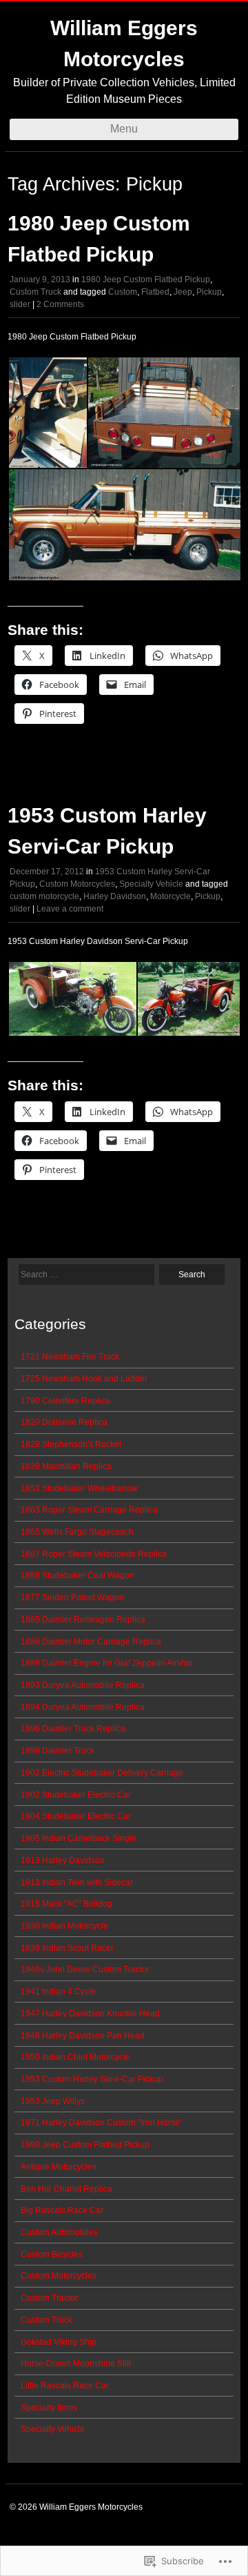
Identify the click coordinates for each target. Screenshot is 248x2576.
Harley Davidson (115, 896)
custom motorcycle (44, 896)
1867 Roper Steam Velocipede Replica (94, 1554)
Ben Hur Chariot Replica (66, 2189)
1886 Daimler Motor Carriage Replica (91, 1642)
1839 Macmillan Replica (66, 1466)
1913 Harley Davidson (63, 1860)
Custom (123, 292)
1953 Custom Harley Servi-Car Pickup (92, 2079)
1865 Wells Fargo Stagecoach (77, 1532)
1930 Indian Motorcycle (64, 1926)
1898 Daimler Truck (58, 1751)
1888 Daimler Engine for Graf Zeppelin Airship (107, 1663)
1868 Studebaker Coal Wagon (77, 1575)
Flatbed (155, 292)
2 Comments (60, 304)
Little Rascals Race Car (65, 2386)
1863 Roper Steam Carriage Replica (89, 1510)
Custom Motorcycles (77, 884)
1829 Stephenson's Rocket (71, 1444)
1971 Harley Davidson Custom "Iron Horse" (102, 2123)
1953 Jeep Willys (53, 2101)
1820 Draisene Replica (64, 1422)
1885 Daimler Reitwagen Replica (83, 1620)
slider (20, 304)
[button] (47, 413)
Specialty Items (49, 2408)
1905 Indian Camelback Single (79, 1838)
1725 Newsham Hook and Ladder (84, 1379)
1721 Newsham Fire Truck (70, 1357)
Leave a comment (70, 909)
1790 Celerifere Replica (65, 1401)
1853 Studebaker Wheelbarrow (79, 1488)
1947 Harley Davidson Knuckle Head (90, 2014)
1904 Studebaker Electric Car (76, 1816)
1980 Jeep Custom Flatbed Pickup (146, 279)
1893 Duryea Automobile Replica (83, 1685)
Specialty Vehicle (151, 884)
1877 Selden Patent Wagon (72, 1597)
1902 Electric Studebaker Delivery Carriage (102, 1773)
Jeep (183, 292)
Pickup (209, 292)
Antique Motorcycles (59, 2167)
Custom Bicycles (52, 2254)
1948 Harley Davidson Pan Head (83, 2036)
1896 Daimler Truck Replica (73, 1729)
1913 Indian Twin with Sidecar (77, 1882)
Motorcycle (170, 896)
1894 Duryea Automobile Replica (83, 1707)
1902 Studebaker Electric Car (76, 1795)
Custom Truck (35, 292)
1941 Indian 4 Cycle (58, 1992)
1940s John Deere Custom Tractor (85, 1969)
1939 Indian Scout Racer (67, 1948)
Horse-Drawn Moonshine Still (76, 2363)
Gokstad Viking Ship (59, 2342)
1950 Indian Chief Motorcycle (75, 2057)
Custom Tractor (49, 2298)
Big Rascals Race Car (62, 2210)
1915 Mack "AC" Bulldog (66, 1904)
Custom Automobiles (59, 2232)
